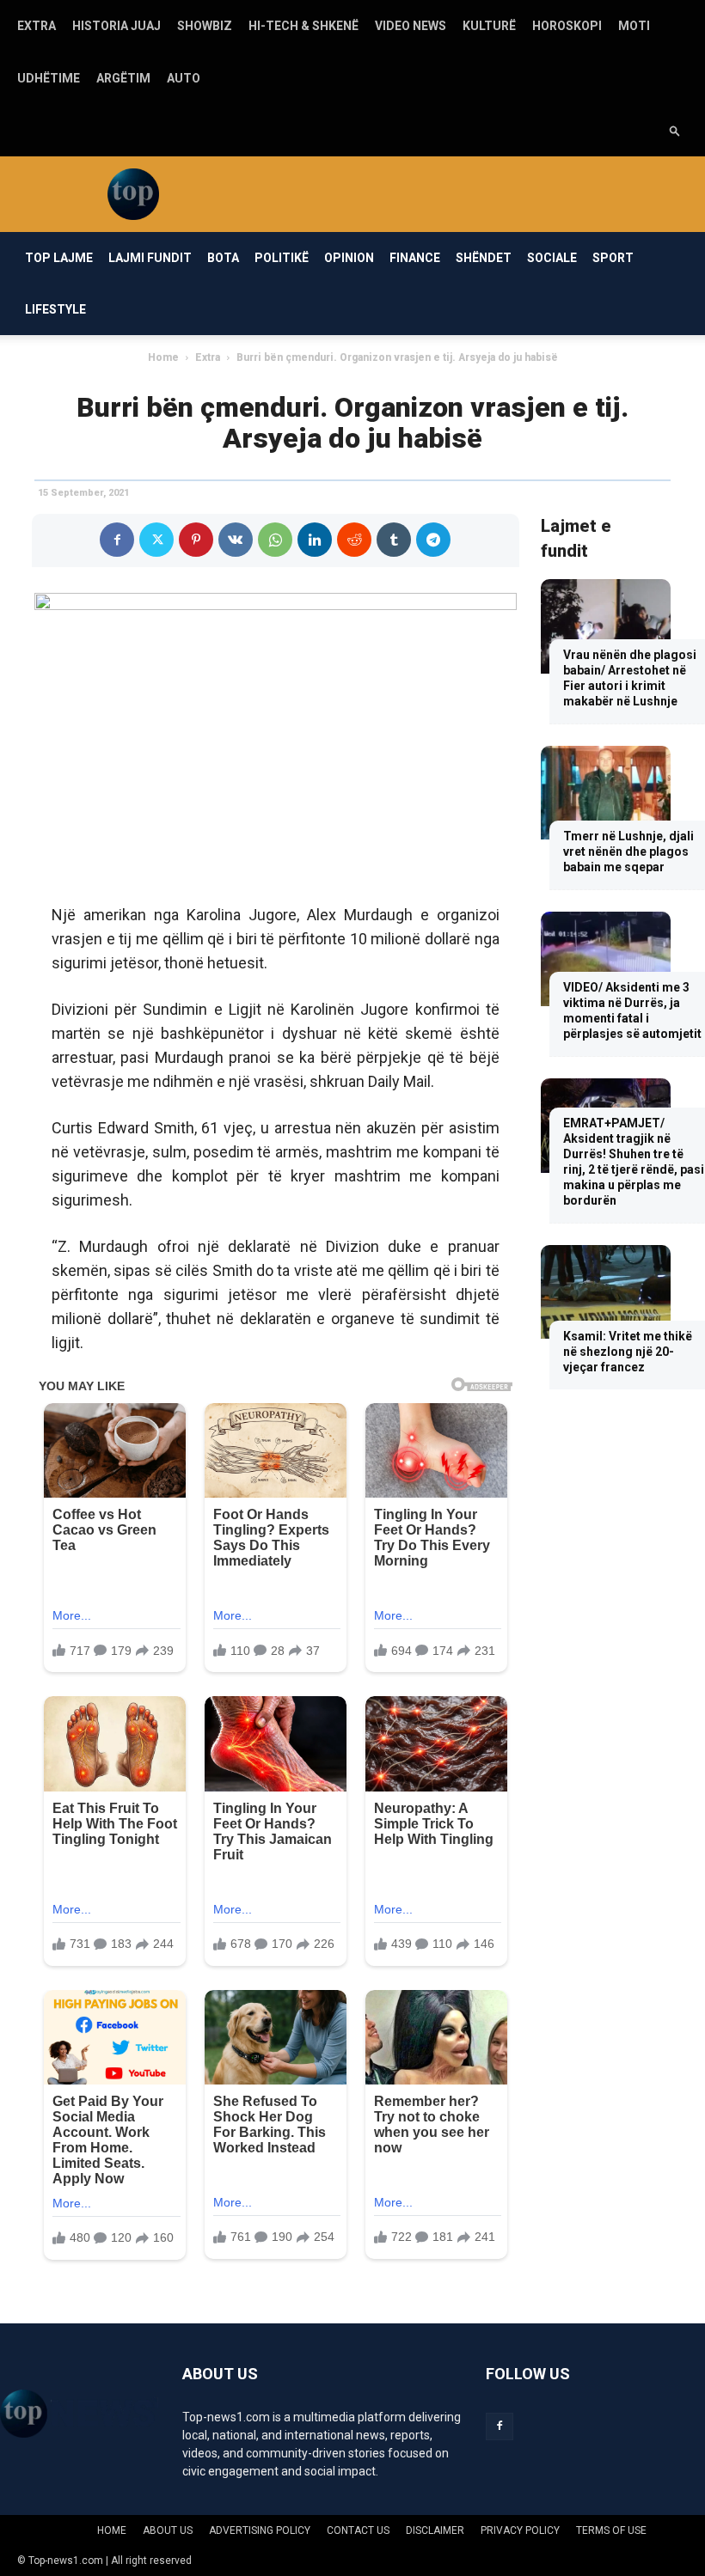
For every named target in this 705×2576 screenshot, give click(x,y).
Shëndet (484, 258)
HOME (112, 2530)
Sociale (552, 258)
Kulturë (489, 26)
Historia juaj (116, 26)
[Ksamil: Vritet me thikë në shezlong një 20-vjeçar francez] (606, 1292)
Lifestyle (55, 309)
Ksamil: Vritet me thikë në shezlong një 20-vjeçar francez (628, 1352)
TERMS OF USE (611, 2530)
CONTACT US (358, 2530)
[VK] (236, 540)
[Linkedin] (315, 540)
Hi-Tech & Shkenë (303, 26)
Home (163, 357)
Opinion (349, 258)
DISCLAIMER (435, 2530)
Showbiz (205, 26)
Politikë (282, 258)
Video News (411, 26)
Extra (37, 26)
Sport (613, 258)
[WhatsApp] (275, 540)
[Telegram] (433, 540)
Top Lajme (59, 258)
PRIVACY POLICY (520, 2530)
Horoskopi (567, 26)
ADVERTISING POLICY (260, 2530)
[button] (675, 130)
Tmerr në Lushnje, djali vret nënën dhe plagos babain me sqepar (628, 852)
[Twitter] (156, 540)
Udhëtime (49, 78)
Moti (634, 26)
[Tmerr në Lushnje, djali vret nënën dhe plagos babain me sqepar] (606, 793)
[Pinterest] (196, 540)
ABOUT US (168, 2530)
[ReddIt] (354, 540)
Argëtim (123, 78)
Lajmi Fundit (150, 258)
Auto (184, 78)
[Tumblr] (394, 540)
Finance (415, 258)
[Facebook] (117, 540)
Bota (223, 258)
